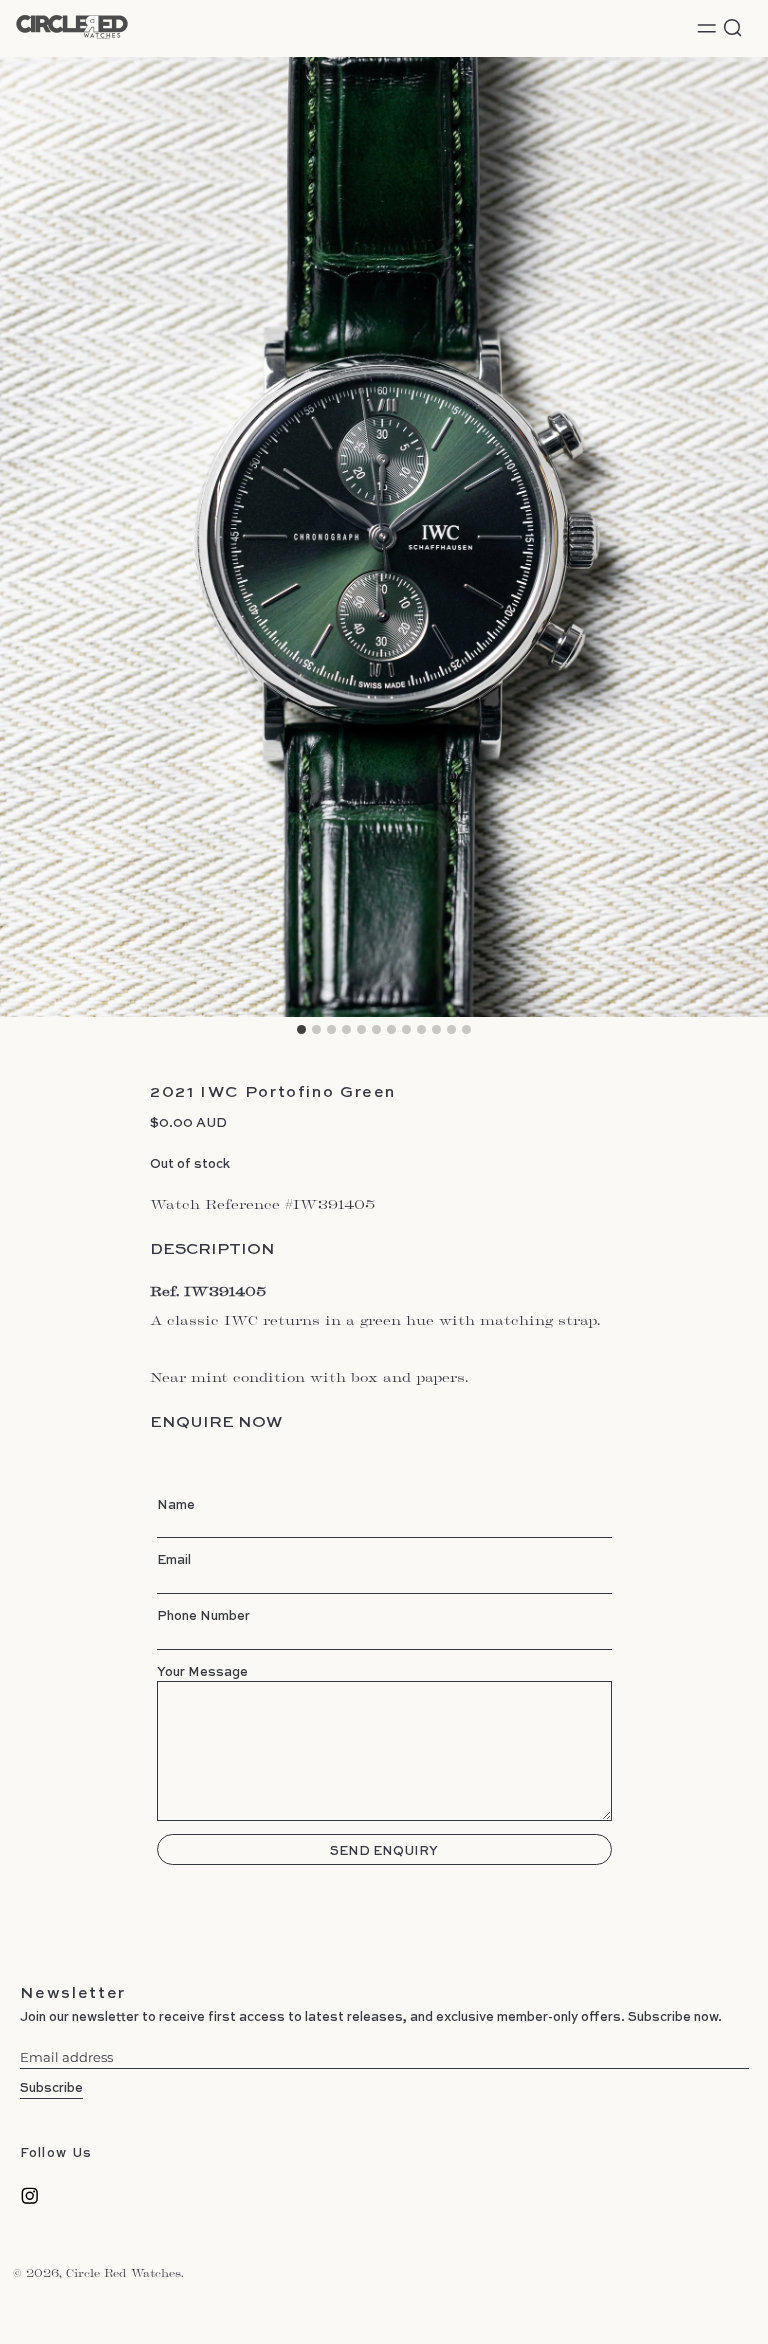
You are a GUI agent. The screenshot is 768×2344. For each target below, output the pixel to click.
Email (174, 1559)
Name (176, 1504)
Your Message (202, 1671)
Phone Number (203, 1615)
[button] (733, 28)
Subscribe (51, 2086)
